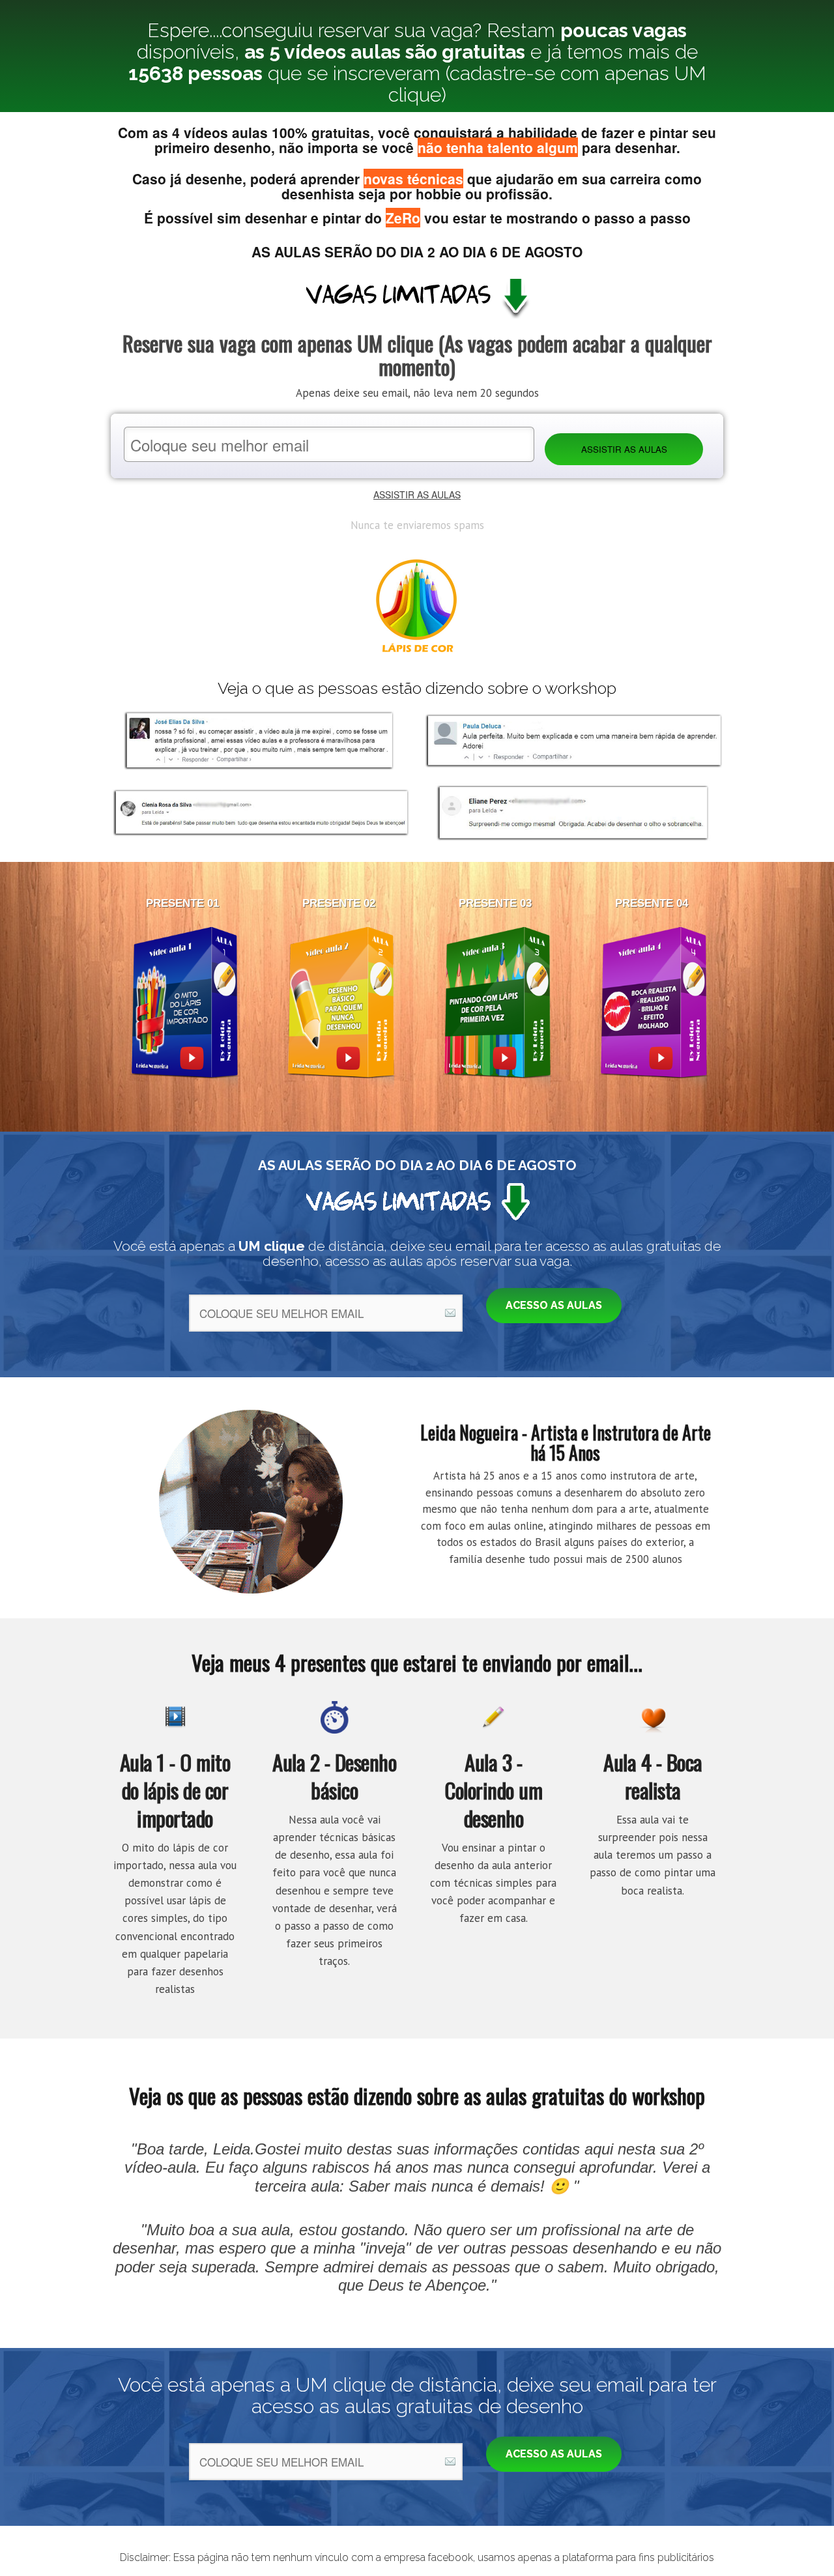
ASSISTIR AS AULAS (417, 494)
